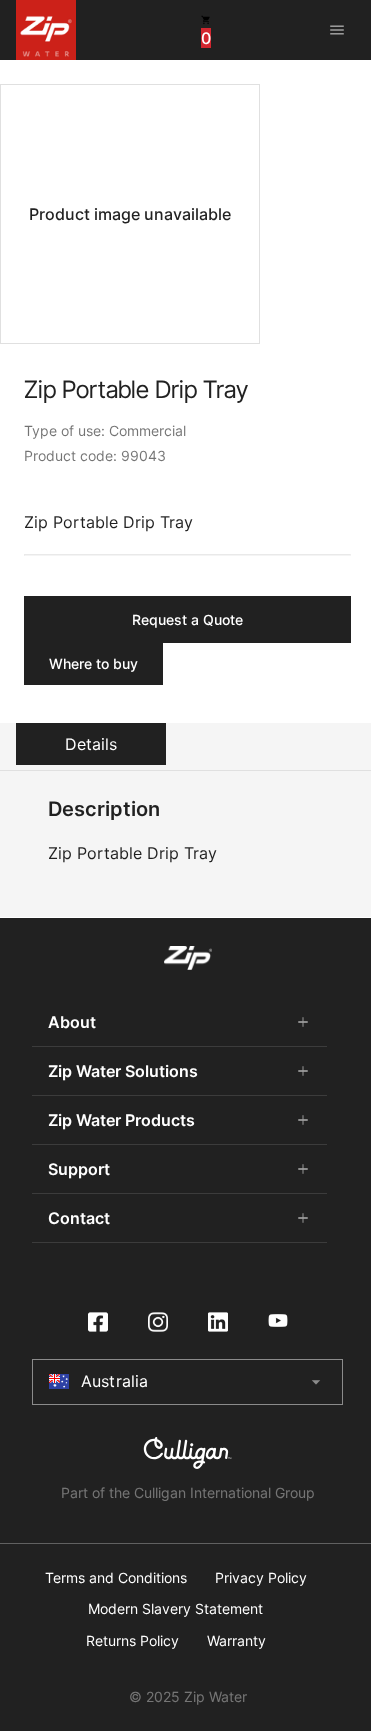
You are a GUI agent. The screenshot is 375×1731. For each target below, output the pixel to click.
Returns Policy (132, 1641)
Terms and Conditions (116, 1578)
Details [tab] (91, 744)
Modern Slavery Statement (175, 1609)
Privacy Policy (261, 1578)
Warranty (236, 1641)
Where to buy (93, 663)
